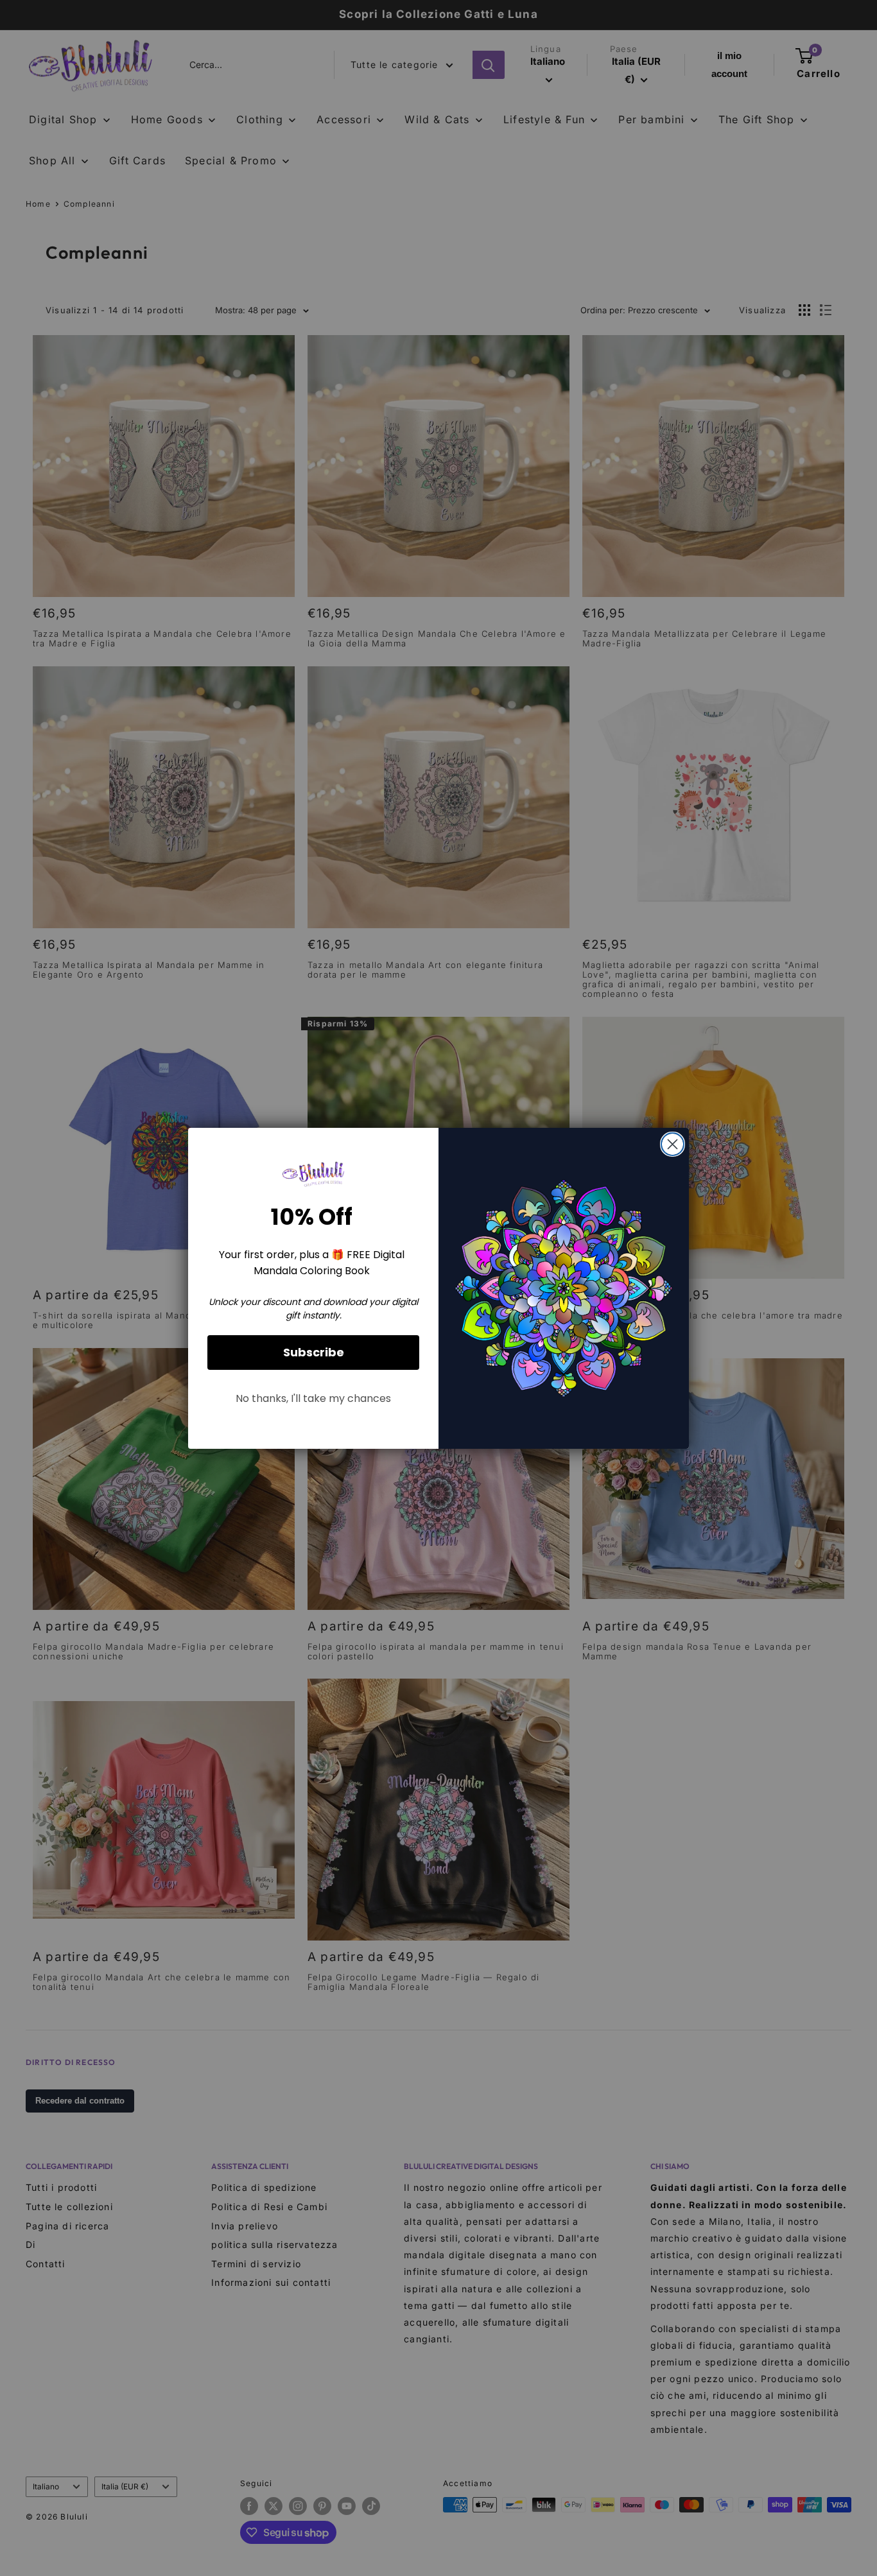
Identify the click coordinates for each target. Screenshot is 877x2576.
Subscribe (314, 1352)
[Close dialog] (673, 1144)
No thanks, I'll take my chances (313, 1398)
